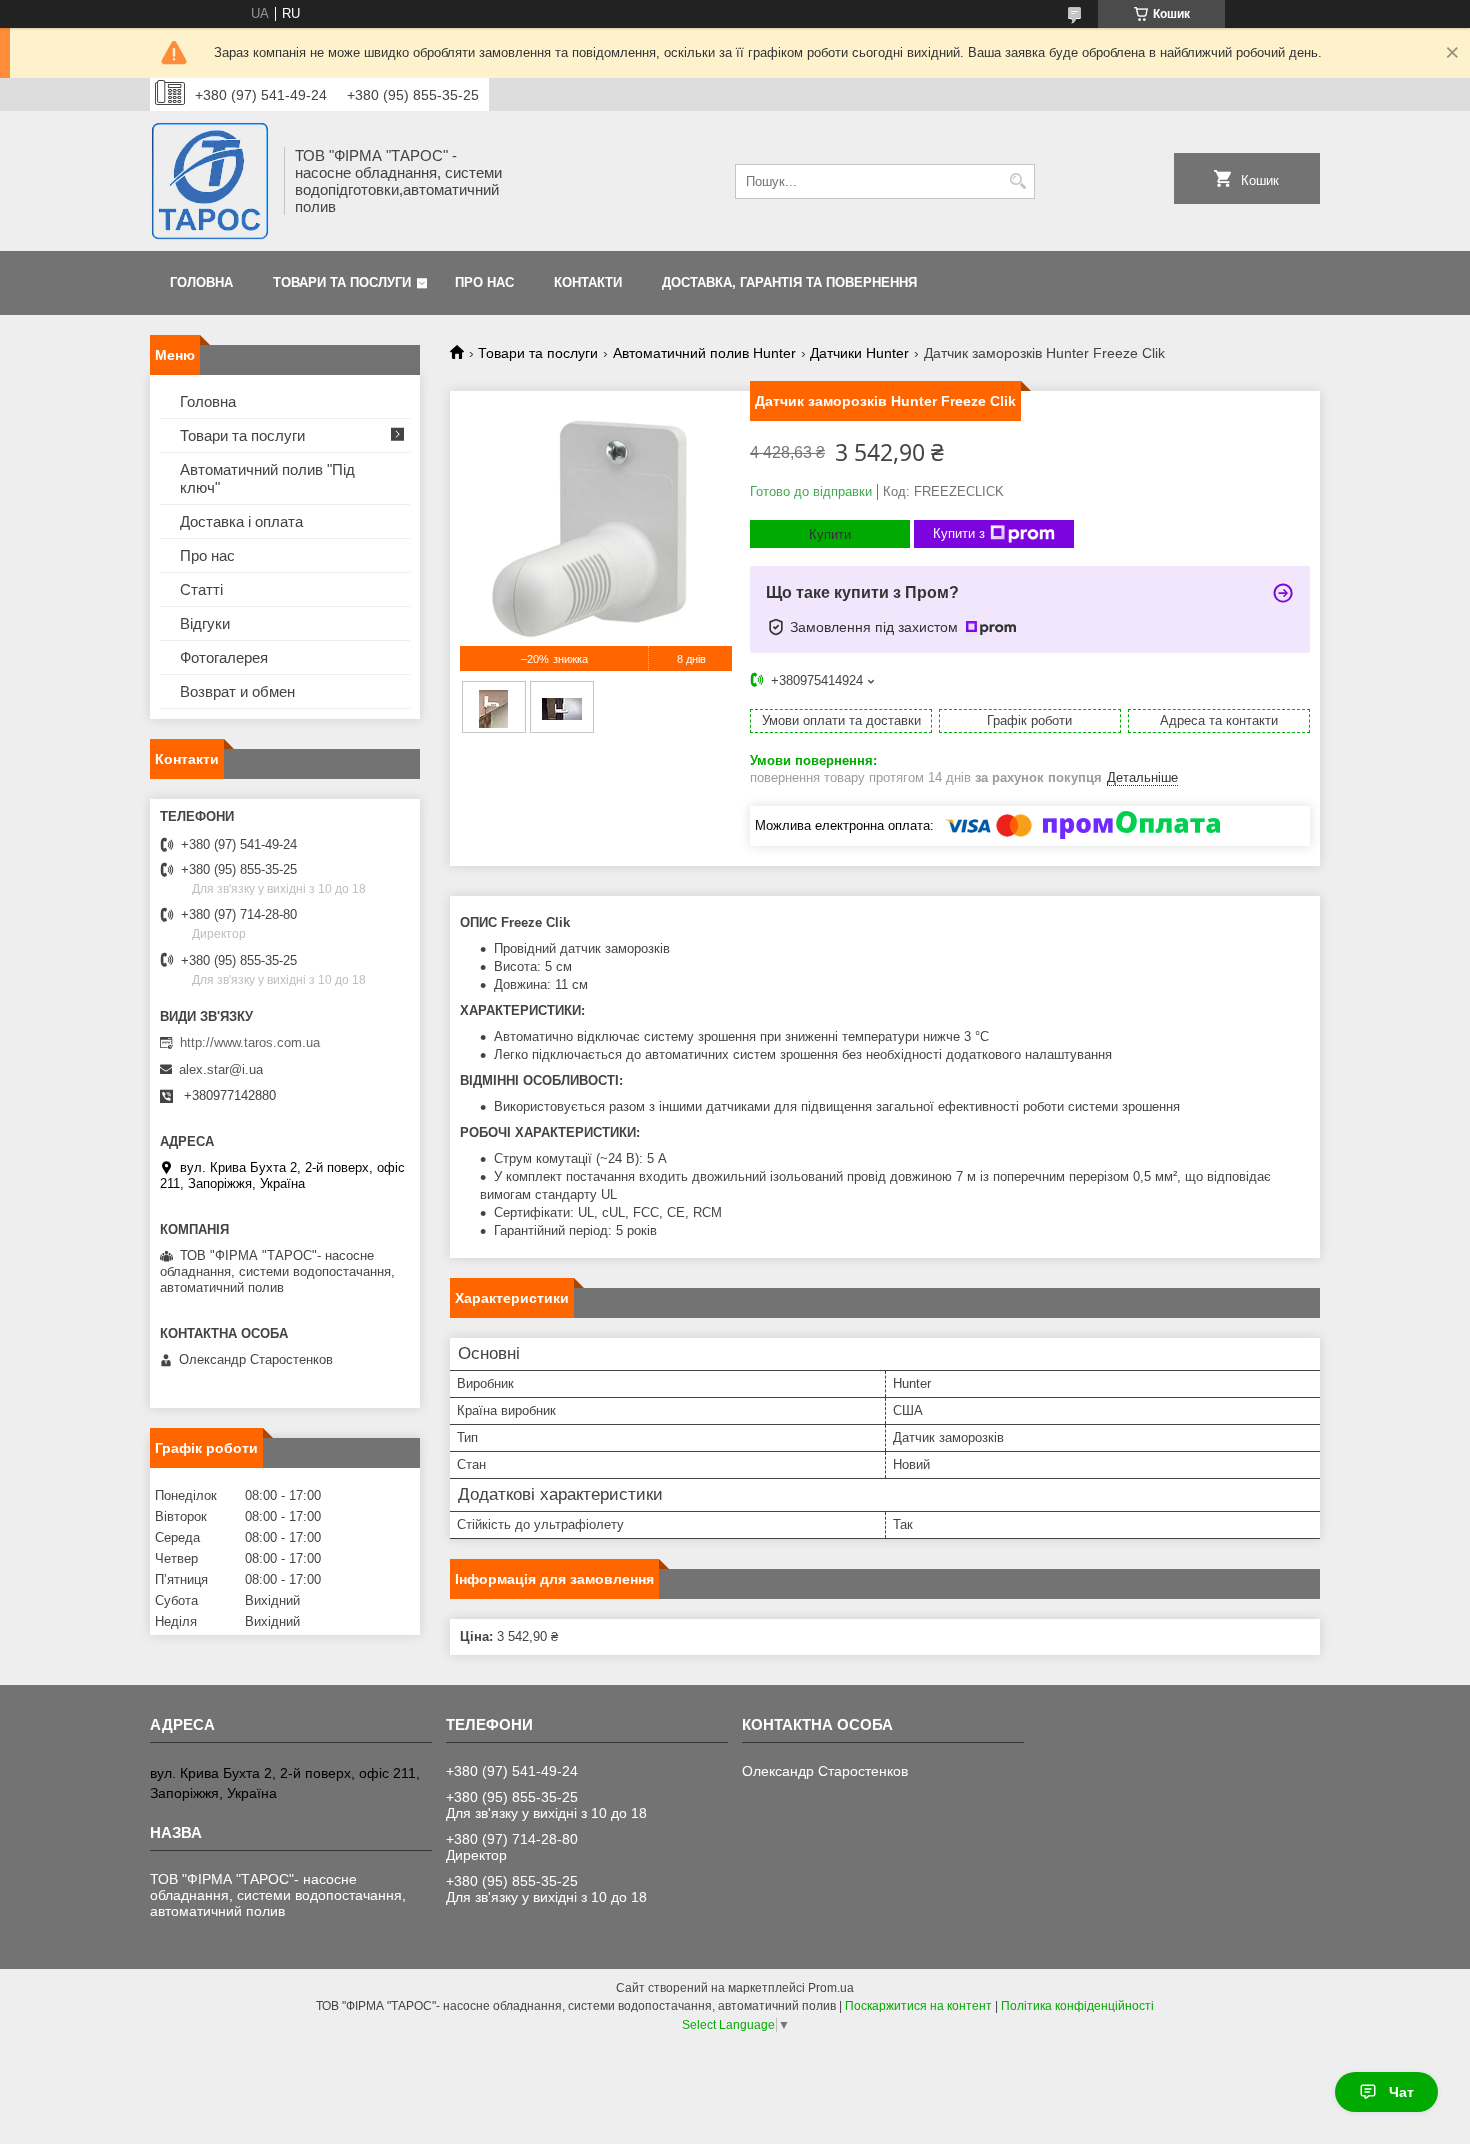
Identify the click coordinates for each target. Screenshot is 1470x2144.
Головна (201, 282)
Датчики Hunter (859, 353)
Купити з (959, 533)
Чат (1401, 2092)
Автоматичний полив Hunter (704, 353)
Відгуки (205, 623)
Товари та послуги (342, 282)
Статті (201, 589)
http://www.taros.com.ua (250, 1042)
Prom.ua (831, 1988)
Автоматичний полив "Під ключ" (267, 478)
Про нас (484, 282)
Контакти (588, 282)
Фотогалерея (224, 657)
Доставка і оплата (241, 521)
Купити (830, 534)
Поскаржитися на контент (918, 2006)
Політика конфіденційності (1077, 2006)
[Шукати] (1017, 181)
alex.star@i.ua (221, 1069)
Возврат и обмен (237, 691)
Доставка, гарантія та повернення (789, 282)
